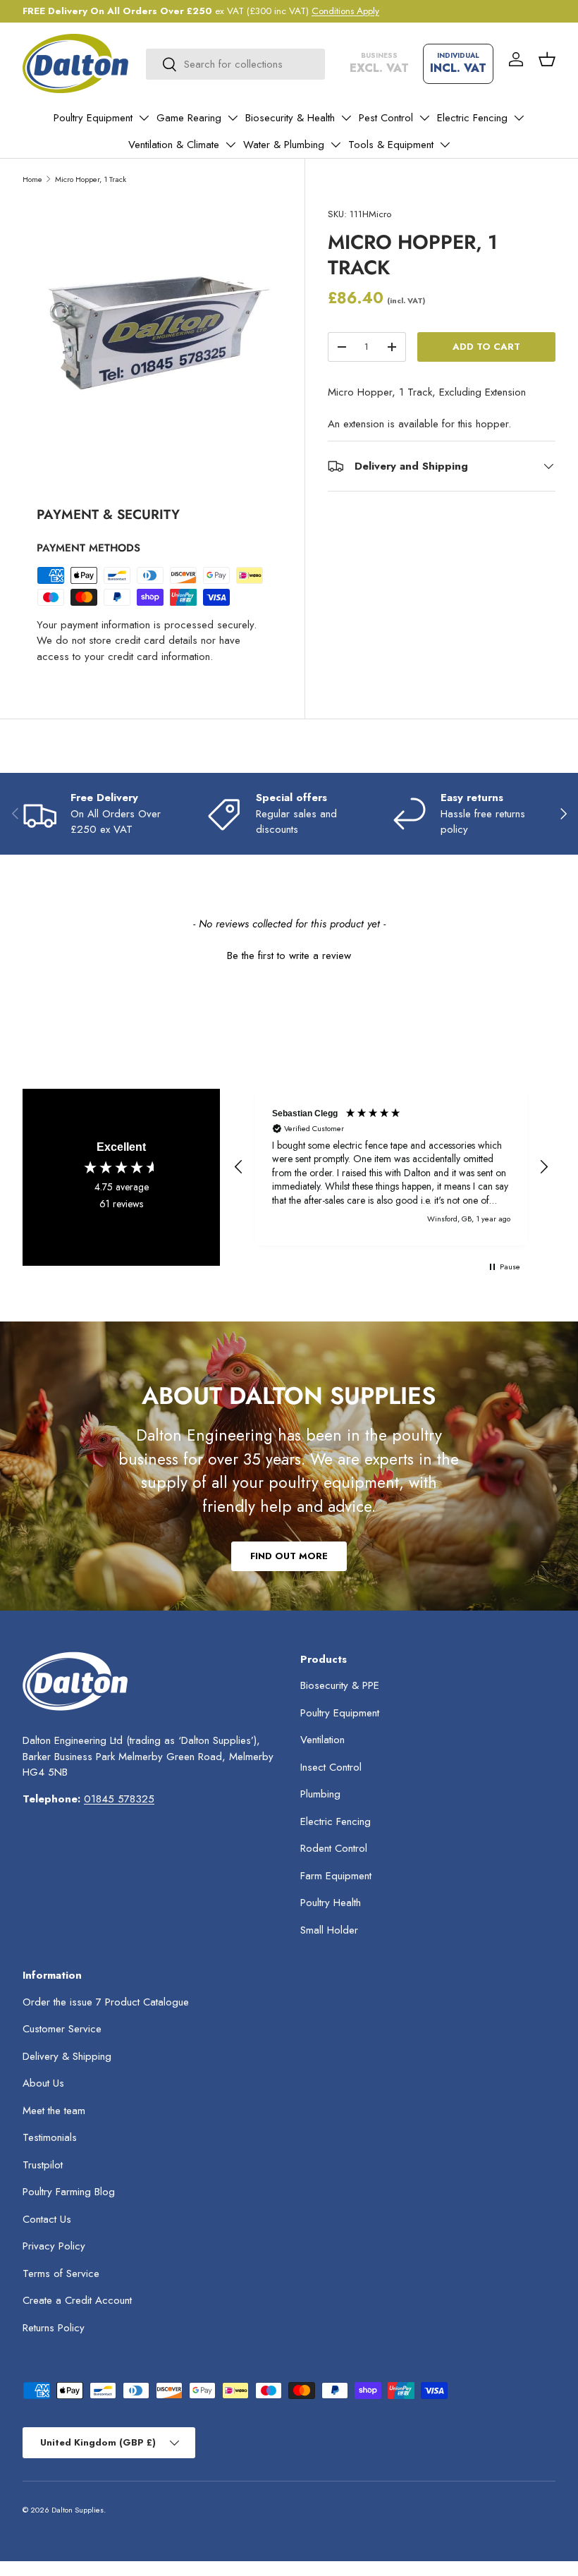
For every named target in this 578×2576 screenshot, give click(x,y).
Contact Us (47, 2219)
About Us (43, 2083)
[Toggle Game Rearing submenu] (233, 118)
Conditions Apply (345, 11)
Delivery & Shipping (67, 2056)
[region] (391, 1167)
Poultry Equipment (93, 118)
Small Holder (329, 1930)
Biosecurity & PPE (340, 1685)
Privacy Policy (54, 2246)
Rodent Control (334, 1848)
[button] (547, 59)
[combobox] (235, 64)
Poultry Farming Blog (69, 2192)
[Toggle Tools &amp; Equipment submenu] (445, 145)
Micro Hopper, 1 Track (91, 179)
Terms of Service (61, 2273)
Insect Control (331, 1767)
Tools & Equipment (391, 145)
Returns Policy (54, 2328)
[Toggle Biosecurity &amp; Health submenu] (346, 118)
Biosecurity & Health (290, 118)
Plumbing (320, 1794)
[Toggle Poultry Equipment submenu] (144, 118)
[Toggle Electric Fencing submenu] (519, 118)
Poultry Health (331, 1903)
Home (32, 179)
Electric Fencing (472, 118)
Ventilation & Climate (174, 145)
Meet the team (54, 2111)
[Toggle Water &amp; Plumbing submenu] (336, 145)
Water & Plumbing (284, 145)
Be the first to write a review (289, 956)
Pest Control (386, 118)
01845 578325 (119, 1799)
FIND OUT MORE (289, 1556)
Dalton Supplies (78, 2510)
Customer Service (62, 2029)
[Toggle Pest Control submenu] (424, 118)
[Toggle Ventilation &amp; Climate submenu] (230, 145)
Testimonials (50, 2137)
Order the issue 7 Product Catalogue (106, 2002)
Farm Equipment (336, 1876)
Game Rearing (189, 118)
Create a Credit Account (77, 2300)
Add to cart (486, 347)
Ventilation (322, 1740)
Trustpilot (43, 2165)
